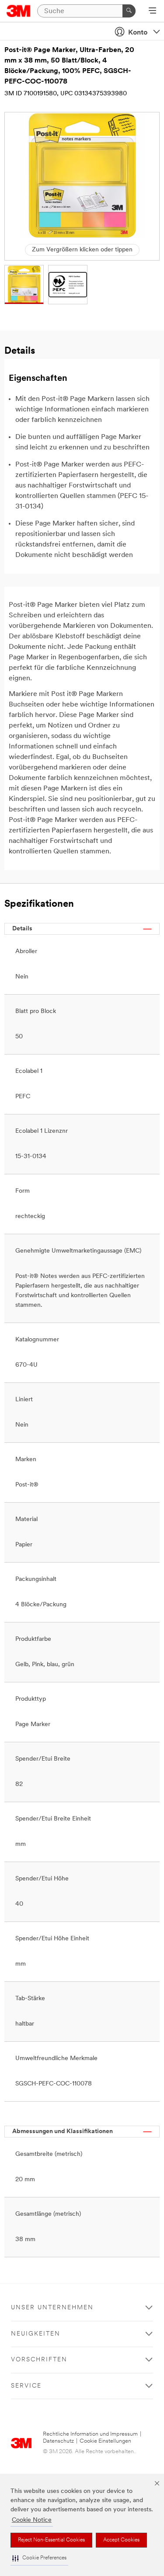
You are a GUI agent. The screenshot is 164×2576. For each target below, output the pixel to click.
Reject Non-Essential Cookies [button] (51, 2540)
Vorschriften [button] (39, 2360)
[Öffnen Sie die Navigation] (152, 11)
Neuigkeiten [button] (36, 2334)
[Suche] (129, 11)
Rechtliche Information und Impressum (90, 2434)
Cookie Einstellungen (105, 2441)
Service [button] (26, 2386)
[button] (39, 2558)
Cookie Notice (32, 2520)
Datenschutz (58, 2441)
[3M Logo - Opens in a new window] (19, 11)
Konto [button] (138, 33)
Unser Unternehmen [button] (52, 2308)
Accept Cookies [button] (121, 2540)
